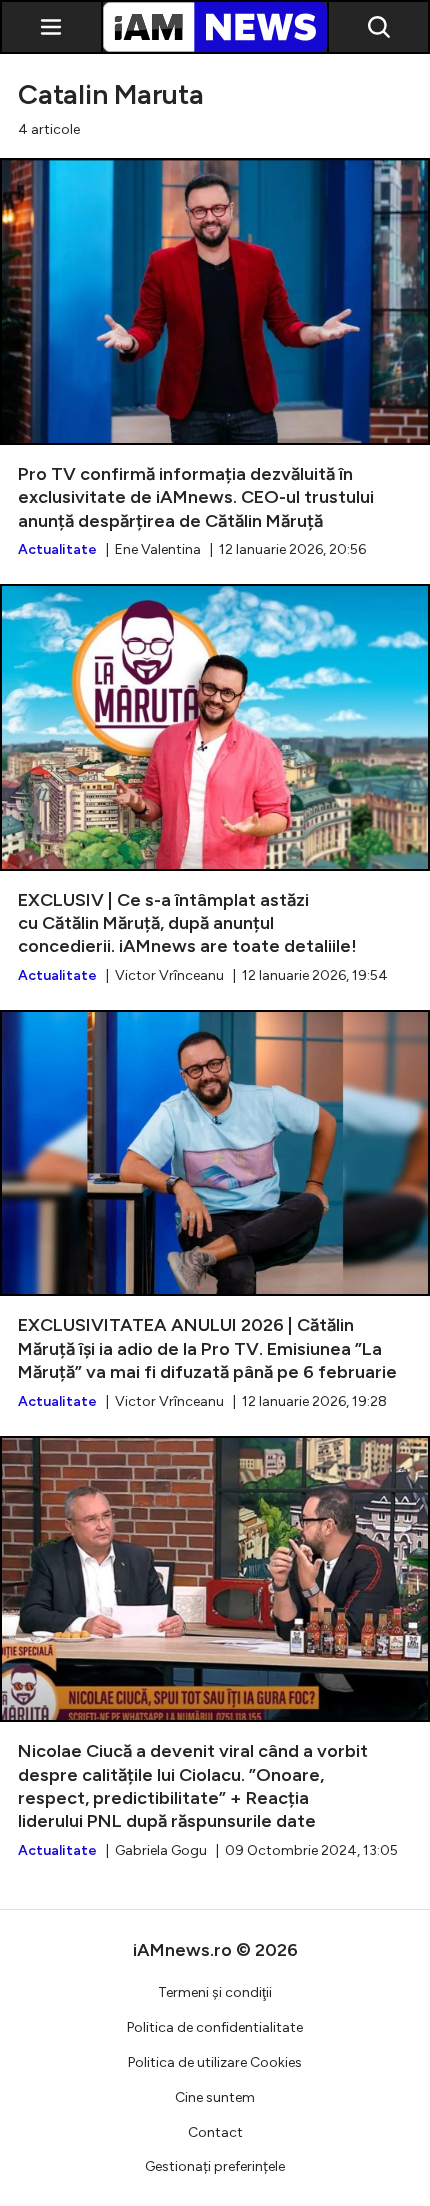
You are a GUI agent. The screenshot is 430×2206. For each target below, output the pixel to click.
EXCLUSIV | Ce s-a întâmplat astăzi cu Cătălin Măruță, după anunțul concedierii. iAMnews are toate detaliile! (215, 785)
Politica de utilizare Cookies (215, 2062)
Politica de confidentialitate (215, 2027)
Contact (215, 2132)
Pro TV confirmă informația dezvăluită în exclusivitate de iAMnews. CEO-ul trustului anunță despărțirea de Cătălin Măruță (215, 359)
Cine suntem (215, 2097)
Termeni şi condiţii (215, 1992)
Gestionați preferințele (215, 2166)
